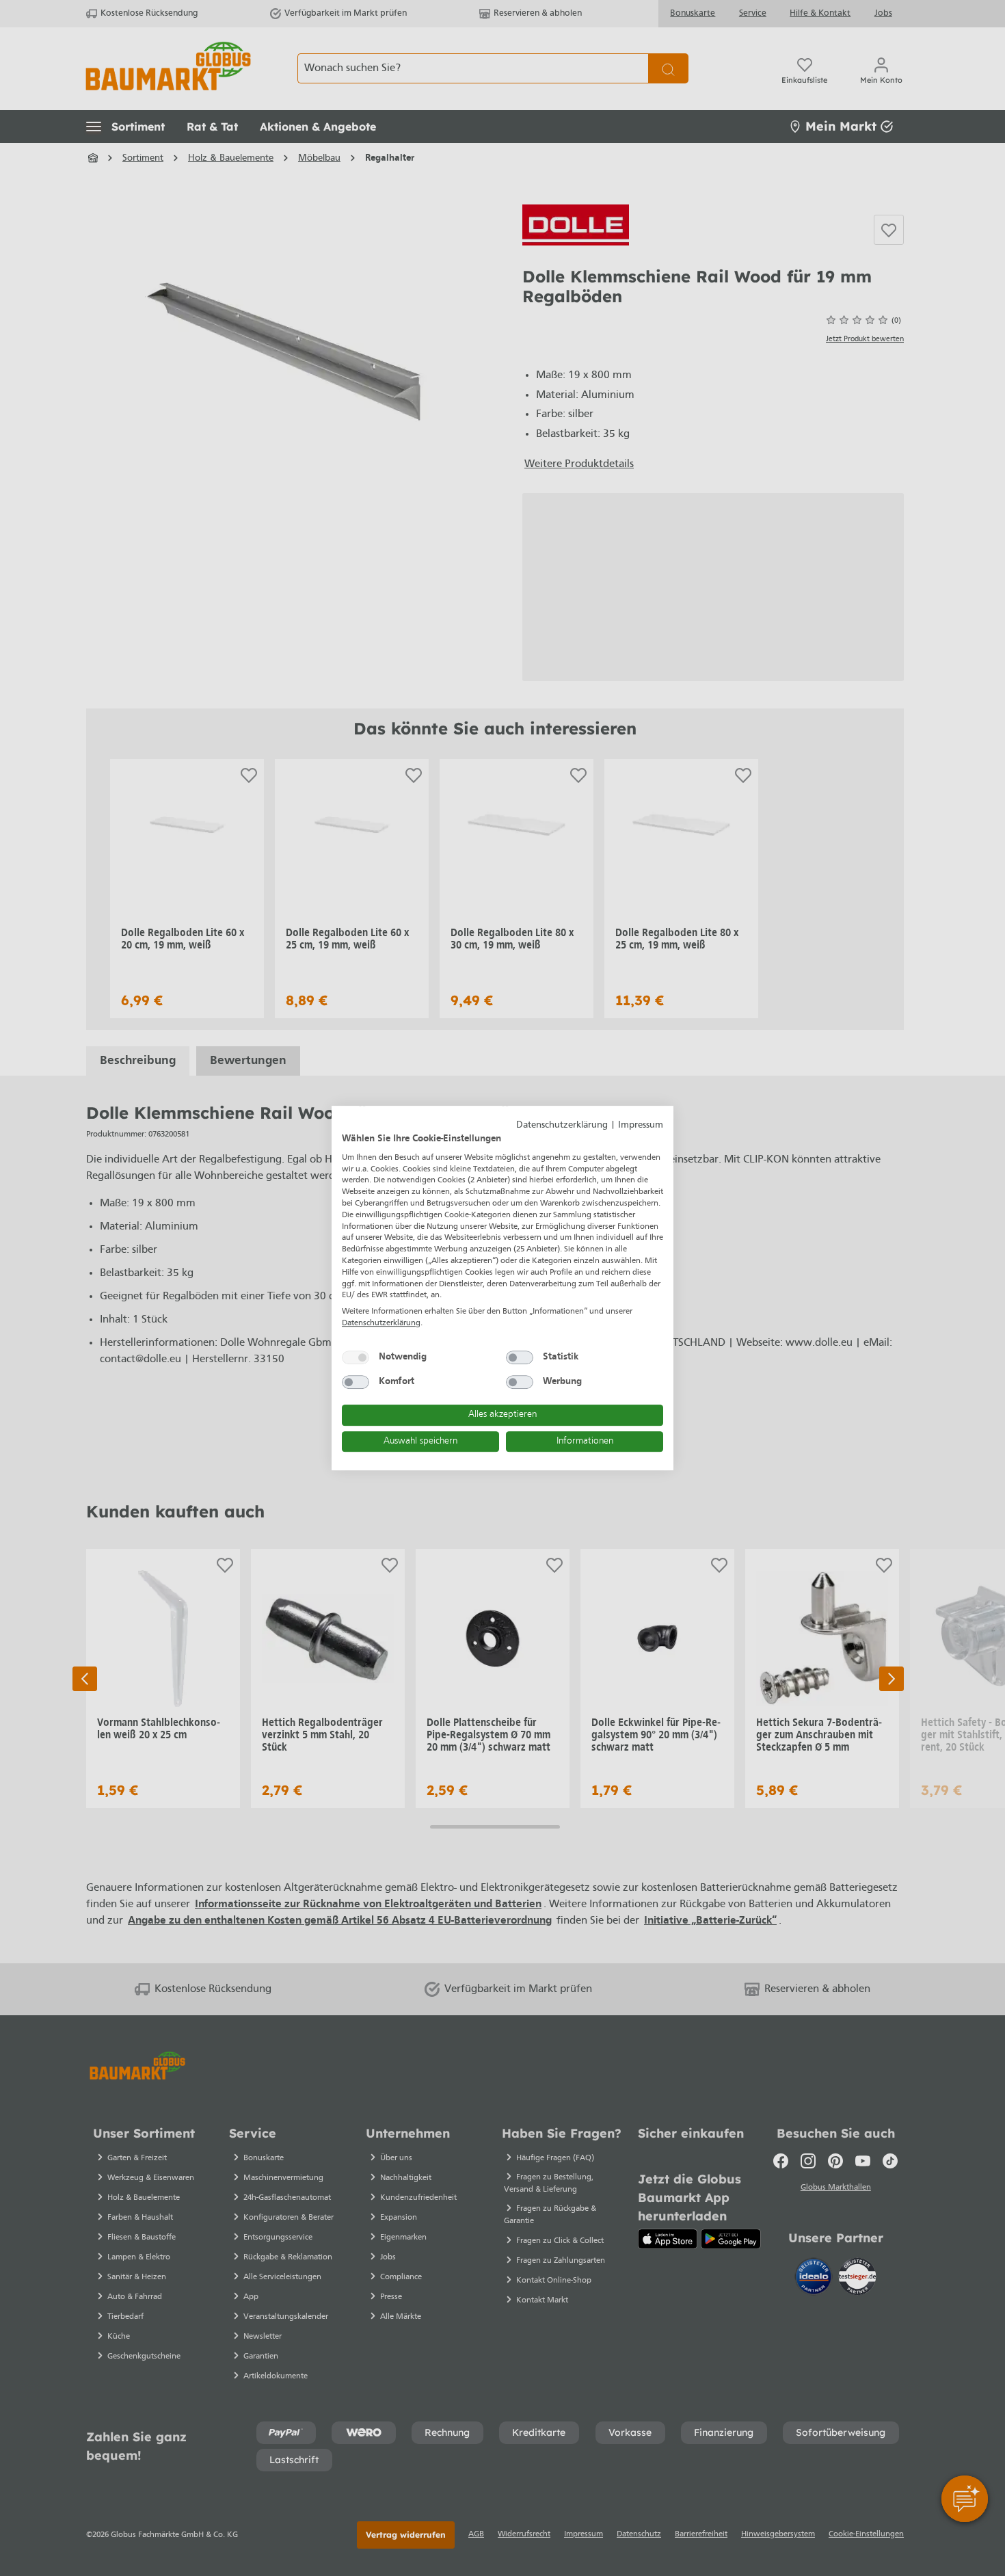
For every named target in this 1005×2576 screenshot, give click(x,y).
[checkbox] (356, 1357)
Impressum (641, 1125)
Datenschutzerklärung (562, 1125)
